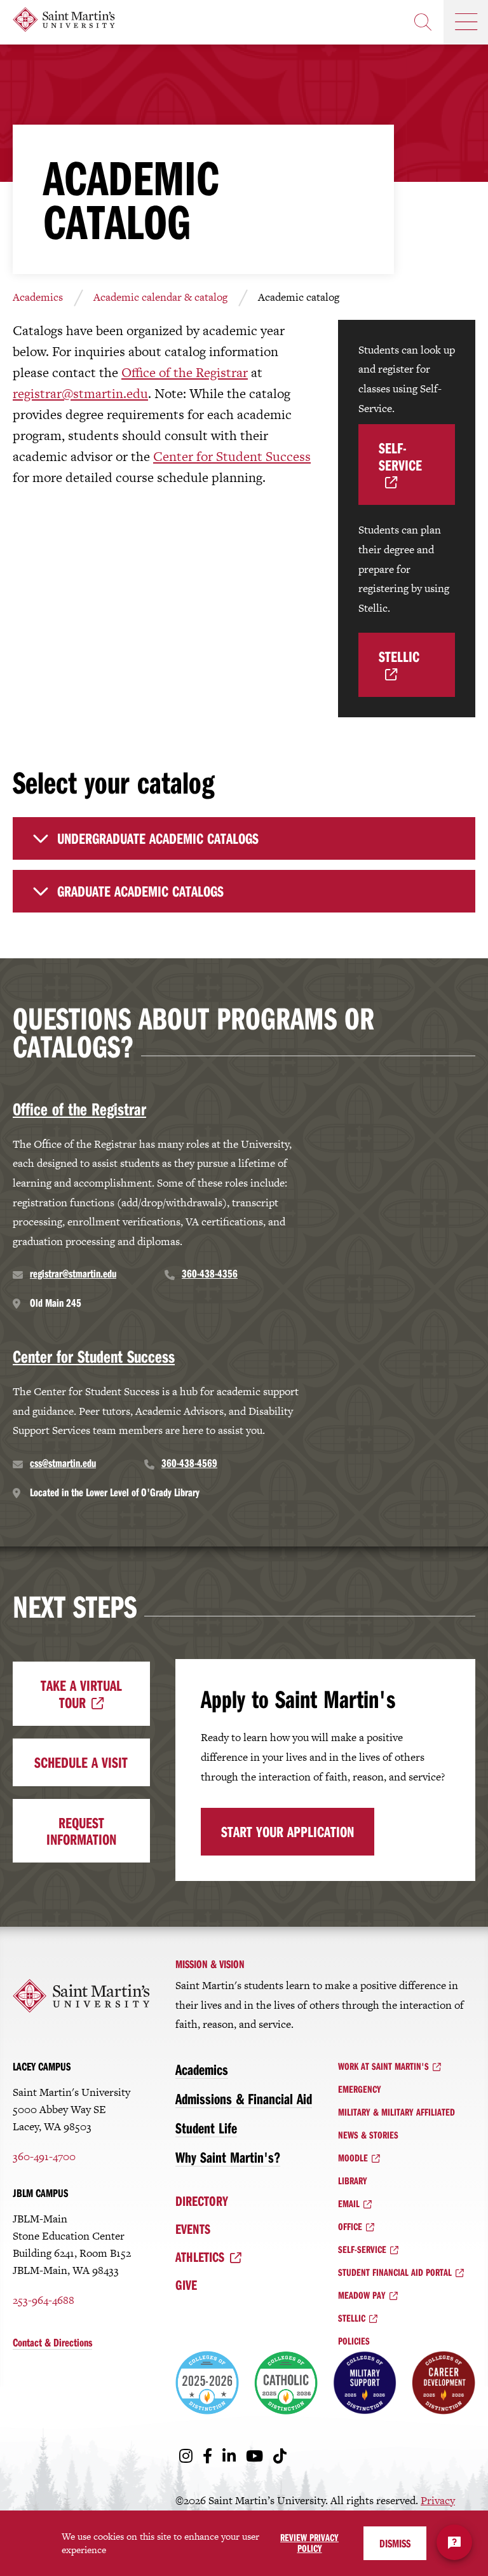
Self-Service (400, 456)
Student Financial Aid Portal (395, 2272)
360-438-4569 (189, 1463)
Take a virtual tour (81, 1693)
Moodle (353, 2158)
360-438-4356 (210, 1273)
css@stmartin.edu (63, 1463)
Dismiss (395, 2543)
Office (350, 2226)
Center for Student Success (232, 456)
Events (193, 2229)
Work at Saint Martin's (383, 2066)
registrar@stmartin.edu (80, 393)
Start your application (288, 1831)
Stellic (399, 656)
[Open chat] (454, 2542)
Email (349, 2203)
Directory (202, 2201)
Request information (81, 1831)
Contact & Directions (52, 2342)
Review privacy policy (309, 2543)
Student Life (206, 2128)
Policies (354, 2341)
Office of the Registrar (185, 372)
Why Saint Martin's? (228, 2157)
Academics (38, 297)
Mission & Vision (210, 1964)
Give (186, 2285)
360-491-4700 (44, 2156)
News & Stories (368, 2135)
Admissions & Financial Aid (244, 2098)
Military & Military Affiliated (396, 2112)
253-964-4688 (44, 2300)
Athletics (200, 2257)
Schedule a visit (81, 1762)
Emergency (360, 2089)
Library (353, 2180)
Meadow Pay (362, 2295)
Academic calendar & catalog (160, 297)
